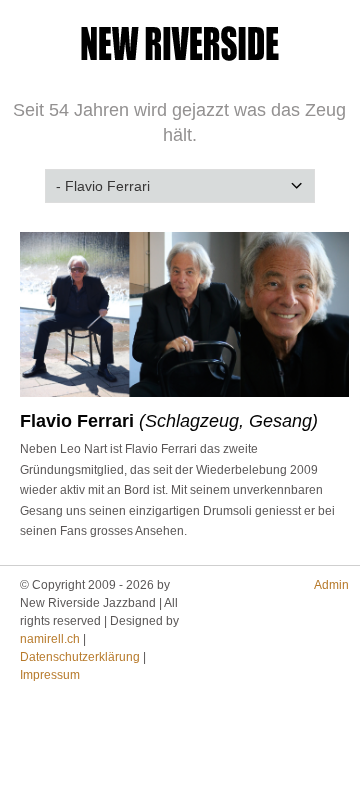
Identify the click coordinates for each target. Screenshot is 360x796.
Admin (331, 585)
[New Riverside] (180, 67)
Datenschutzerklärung (80, 657)
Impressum (50, 675)
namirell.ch (50, 639)
